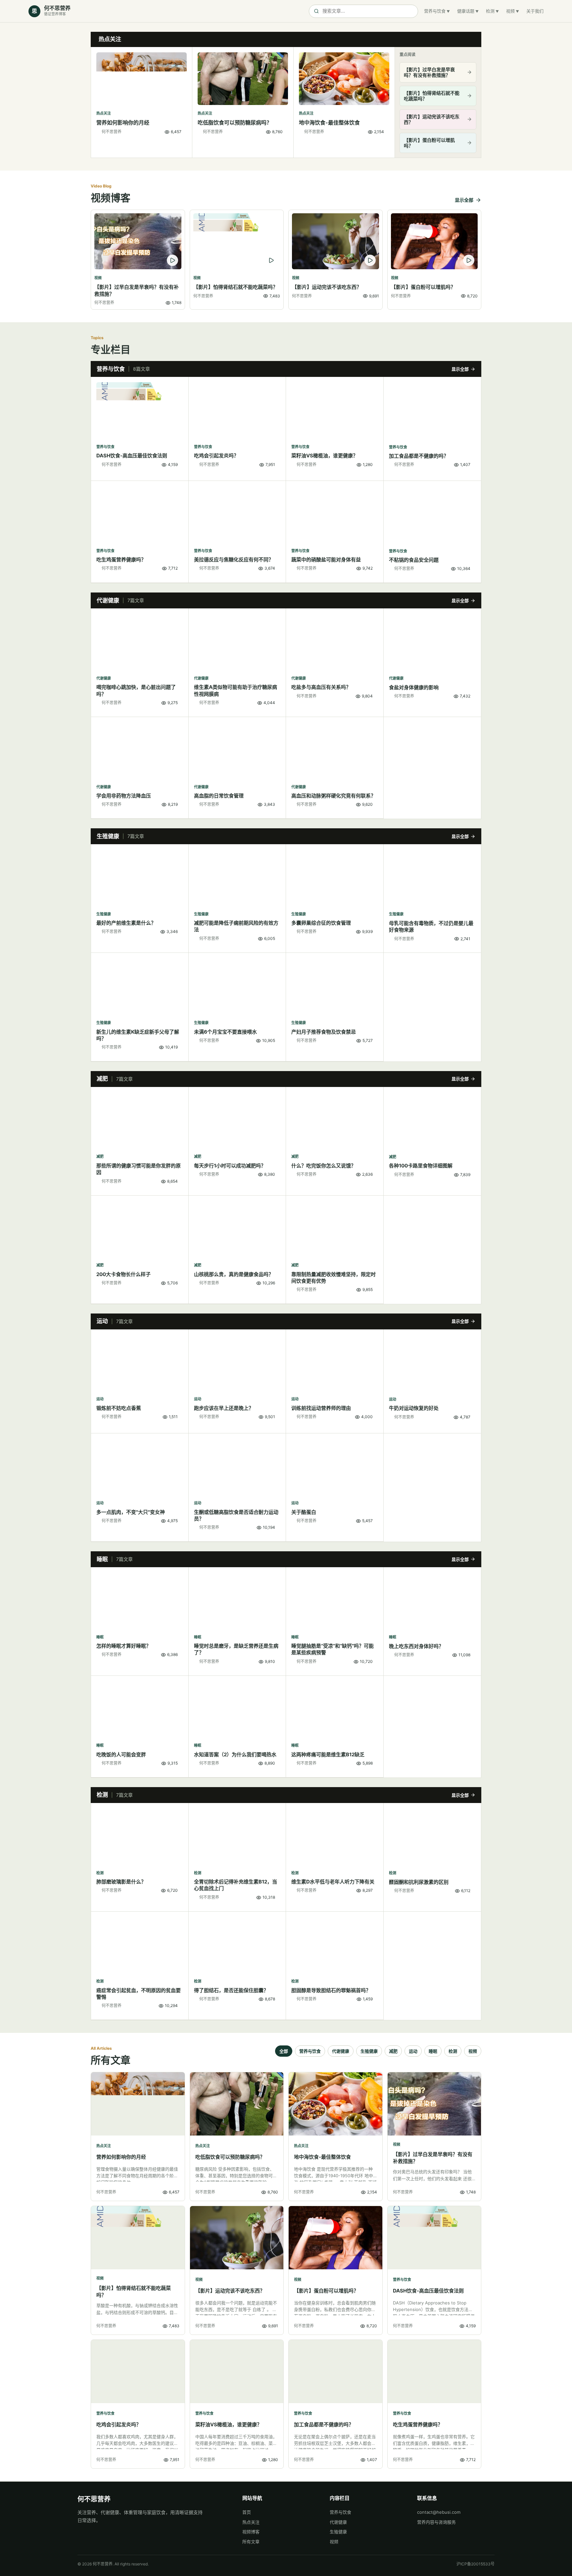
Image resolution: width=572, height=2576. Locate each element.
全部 (284, 2051)
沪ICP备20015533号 (476, 2564)
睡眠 (433, 2051)
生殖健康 (369, 2051)
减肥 (393, 2051)
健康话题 (466, 11)
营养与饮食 (435, 11)
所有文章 (251, 2542)
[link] (142, 102)
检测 (490, 11)
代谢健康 (341, 2051)
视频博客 (251, 2532)
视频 (510, 11)
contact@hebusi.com (439, 2512)
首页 (247, 2512)
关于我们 (535, 11)
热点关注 (251, 2522)
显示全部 (464, 200)
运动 (413, 2051)
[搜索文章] (363, 11)
